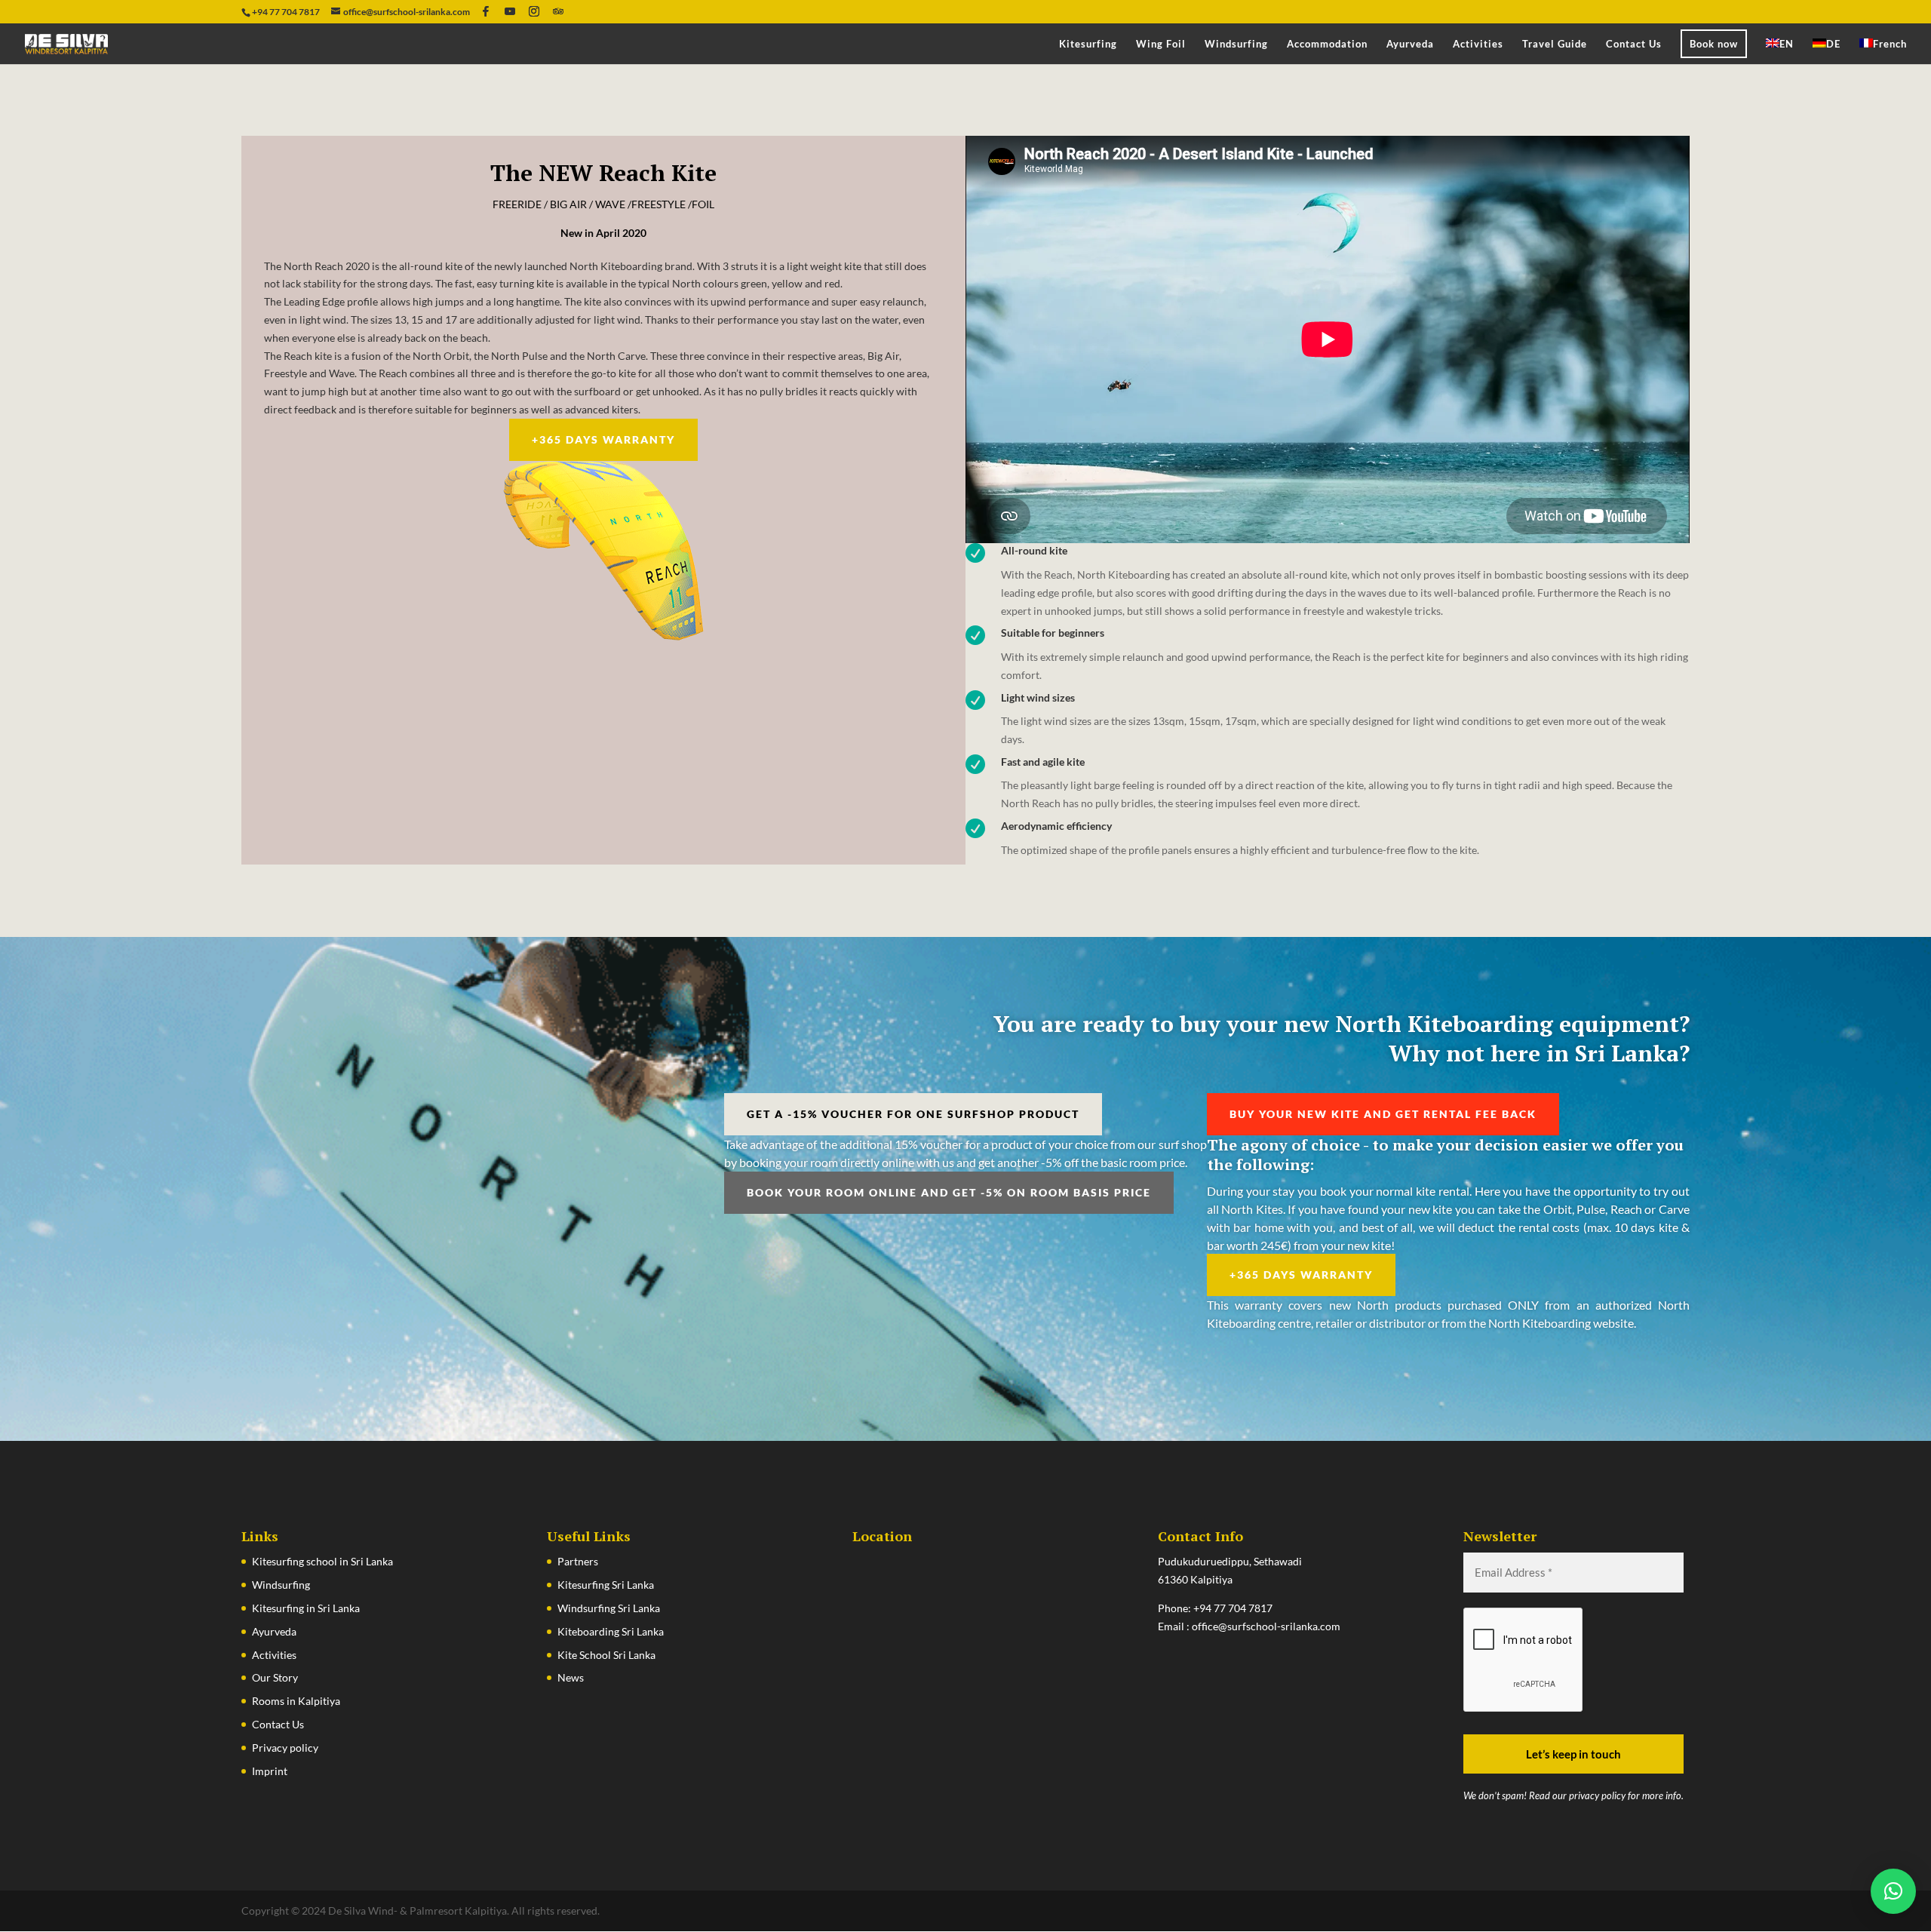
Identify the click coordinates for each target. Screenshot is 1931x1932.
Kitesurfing (1088, 44)
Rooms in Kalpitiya (296, 1701)
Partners (578, 1561)
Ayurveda (1410, 44)
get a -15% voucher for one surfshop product (913, 1114)
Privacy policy (285, 1748)
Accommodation (1327, 44)
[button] (1893, 1891)
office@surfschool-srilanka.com (1266, 1626)
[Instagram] (534, 11)
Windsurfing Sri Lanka (609, 1608)
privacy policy (1597, 1795)
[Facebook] (486, 11)
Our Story (275, 1677)
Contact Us (1634, 44)
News (571, 1677)
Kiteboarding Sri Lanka (611, 1631)
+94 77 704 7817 (1233, 1608)
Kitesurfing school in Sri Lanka (322, 1561)
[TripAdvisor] (558, 11)
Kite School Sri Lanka (606, 1655)
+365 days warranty (603, 439)
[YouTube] (510, 11)
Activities (1478, 44)
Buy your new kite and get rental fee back (1383, 1114)
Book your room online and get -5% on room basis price (949, 1192)
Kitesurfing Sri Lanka (606, 1585)
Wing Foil (1161, 44)
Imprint (270, 1771)
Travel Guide (1555, 44)
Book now (1714, 44)
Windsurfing (1236, 44)
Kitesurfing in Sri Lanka (306, 1608)
